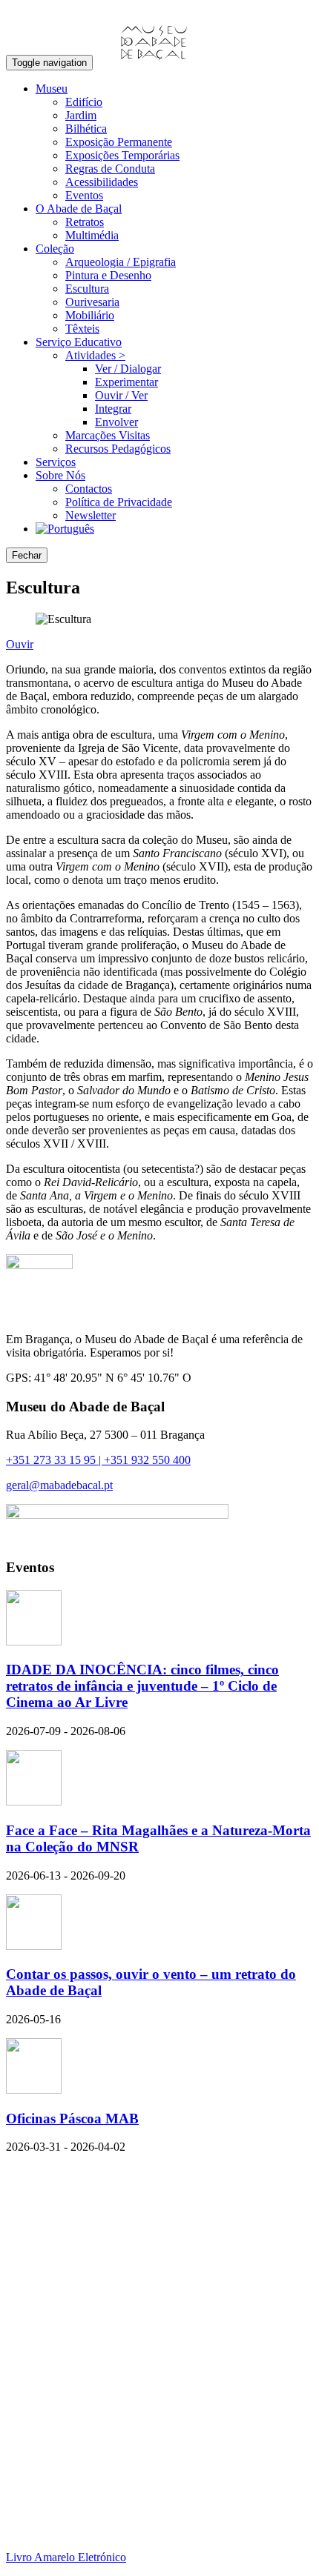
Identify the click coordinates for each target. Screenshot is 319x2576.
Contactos (89, 489)
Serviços (56, 462)
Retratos (85, 222)
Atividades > (95, 355)
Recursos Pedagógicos (118, 449)
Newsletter (91, 515)
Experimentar (126, 382)
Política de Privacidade (119, 502)
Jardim (81, 115)
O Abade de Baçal (79, 209)
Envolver (116, 422)
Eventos (84, 195)
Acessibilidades (102, 182)
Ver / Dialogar (128, 369)
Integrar (113, 409)
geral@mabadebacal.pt (59, 1485)
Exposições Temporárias (122, 155)
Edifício (84, 102)
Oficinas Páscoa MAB (72, 2119)
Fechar (27, 555)
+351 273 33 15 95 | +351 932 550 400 (98, 1460)
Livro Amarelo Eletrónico (66, 2557)
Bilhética (86, 129)
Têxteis (82, 329)
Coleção (55, 249)
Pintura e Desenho (108, 275)
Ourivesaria (92, 302)
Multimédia (92, 235)
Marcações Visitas (108, 435)
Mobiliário (90, 315)
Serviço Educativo (79, 342)
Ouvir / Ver (121, 395)
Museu (52, 89)
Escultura (87, 289)
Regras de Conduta (110, 169)
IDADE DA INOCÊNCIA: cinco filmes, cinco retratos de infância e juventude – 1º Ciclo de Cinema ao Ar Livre (142, 1686)
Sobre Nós (60, 475)
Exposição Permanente (119, 142)
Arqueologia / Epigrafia (121, 262)
